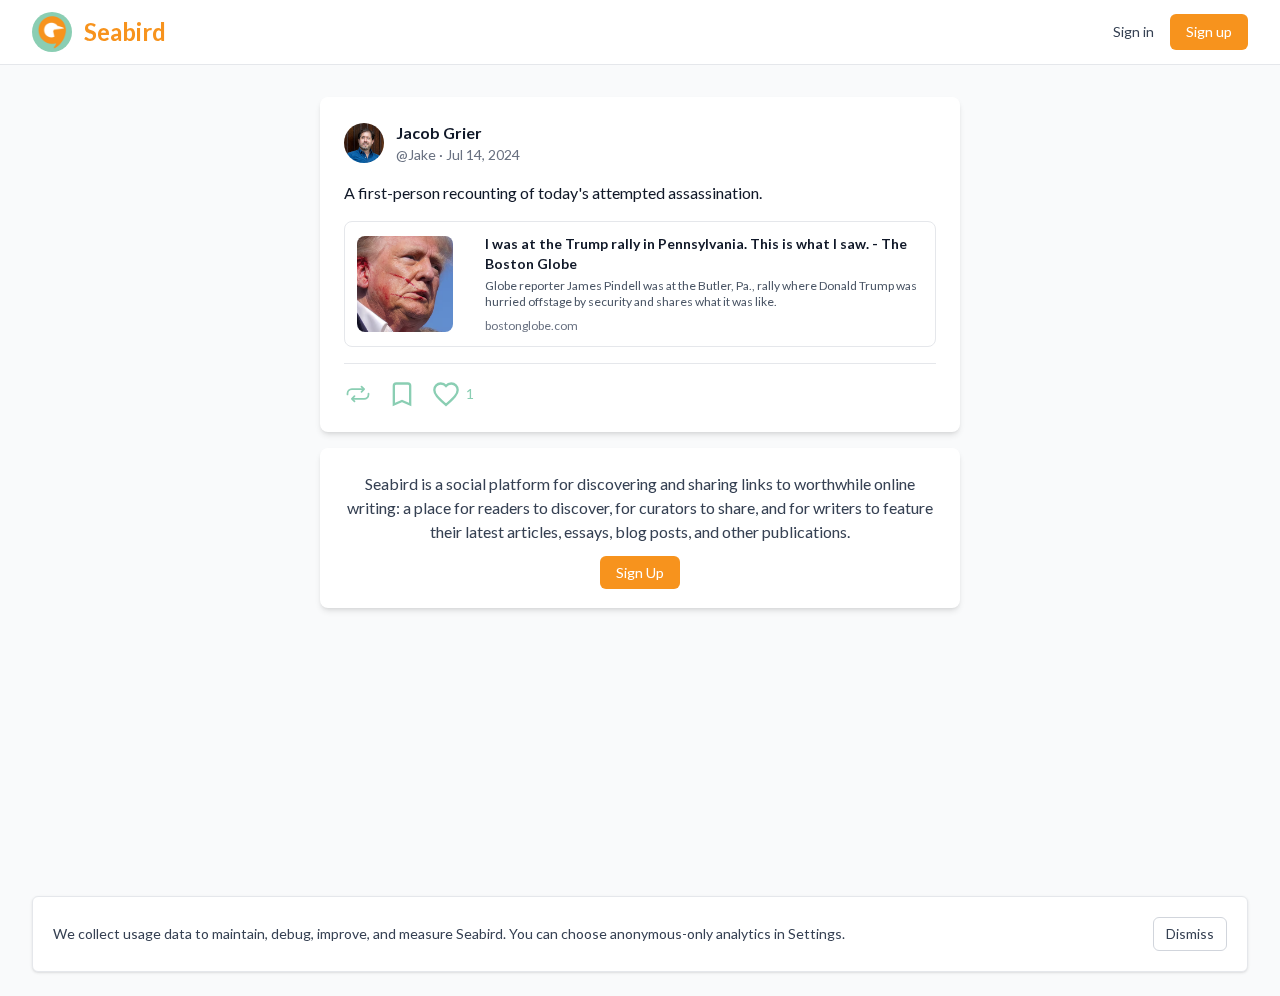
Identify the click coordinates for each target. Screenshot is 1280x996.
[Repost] (358, 394)
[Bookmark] (402, 394)
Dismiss (1190, 933)
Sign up (1209, 31)
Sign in (1133, 31)
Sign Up (640, 572)
